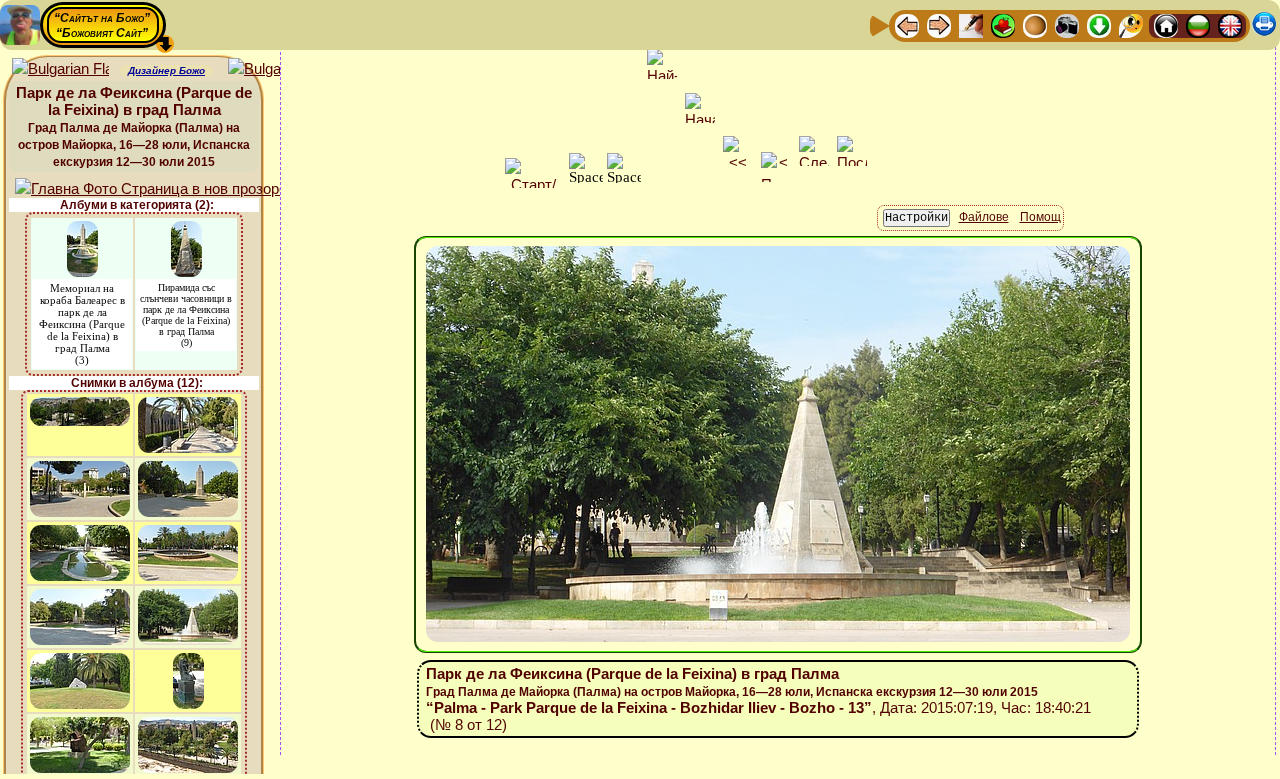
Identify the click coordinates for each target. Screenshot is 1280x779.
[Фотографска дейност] (1067, 24)
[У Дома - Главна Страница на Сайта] (1166, 24)
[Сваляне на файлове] (1099, 24)
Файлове (984, 217)
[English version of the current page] (60, 69)
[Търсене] (1131, 24)
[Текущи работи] (1035, 24)
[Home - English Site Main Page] (1230, 24)
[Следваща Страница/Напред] (939, 24)
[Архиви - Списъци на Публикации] (971, 24)
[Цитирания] (1003, 24)
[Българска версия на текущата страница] (276, 69)
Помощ (1040, 217)
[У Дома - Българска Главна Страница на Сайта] (1198, 24)
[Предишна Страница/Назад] (907, 24)
